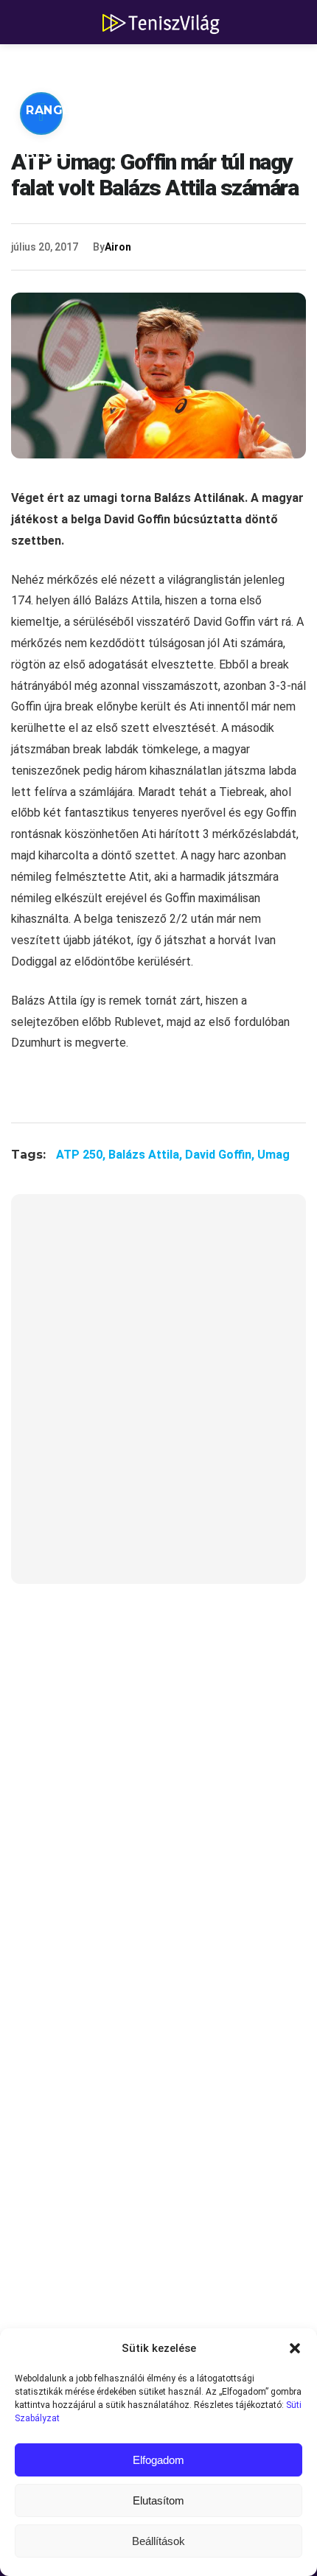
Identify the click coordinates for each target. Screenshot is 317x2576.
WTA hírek (162, 66)
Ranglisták (68, 110)
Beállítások (158, 2541)
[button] (295, 2348)
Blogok (55, 154)
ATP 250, (82, 1155)
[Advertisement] (158, 1398)
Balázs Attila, (147, 1155)
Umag (274, 1155)
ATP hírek (60, 66)
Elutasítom (158, 2500)
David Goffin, (221, 1155)
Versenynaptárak (205, 110)
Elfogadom (158, 2460)
